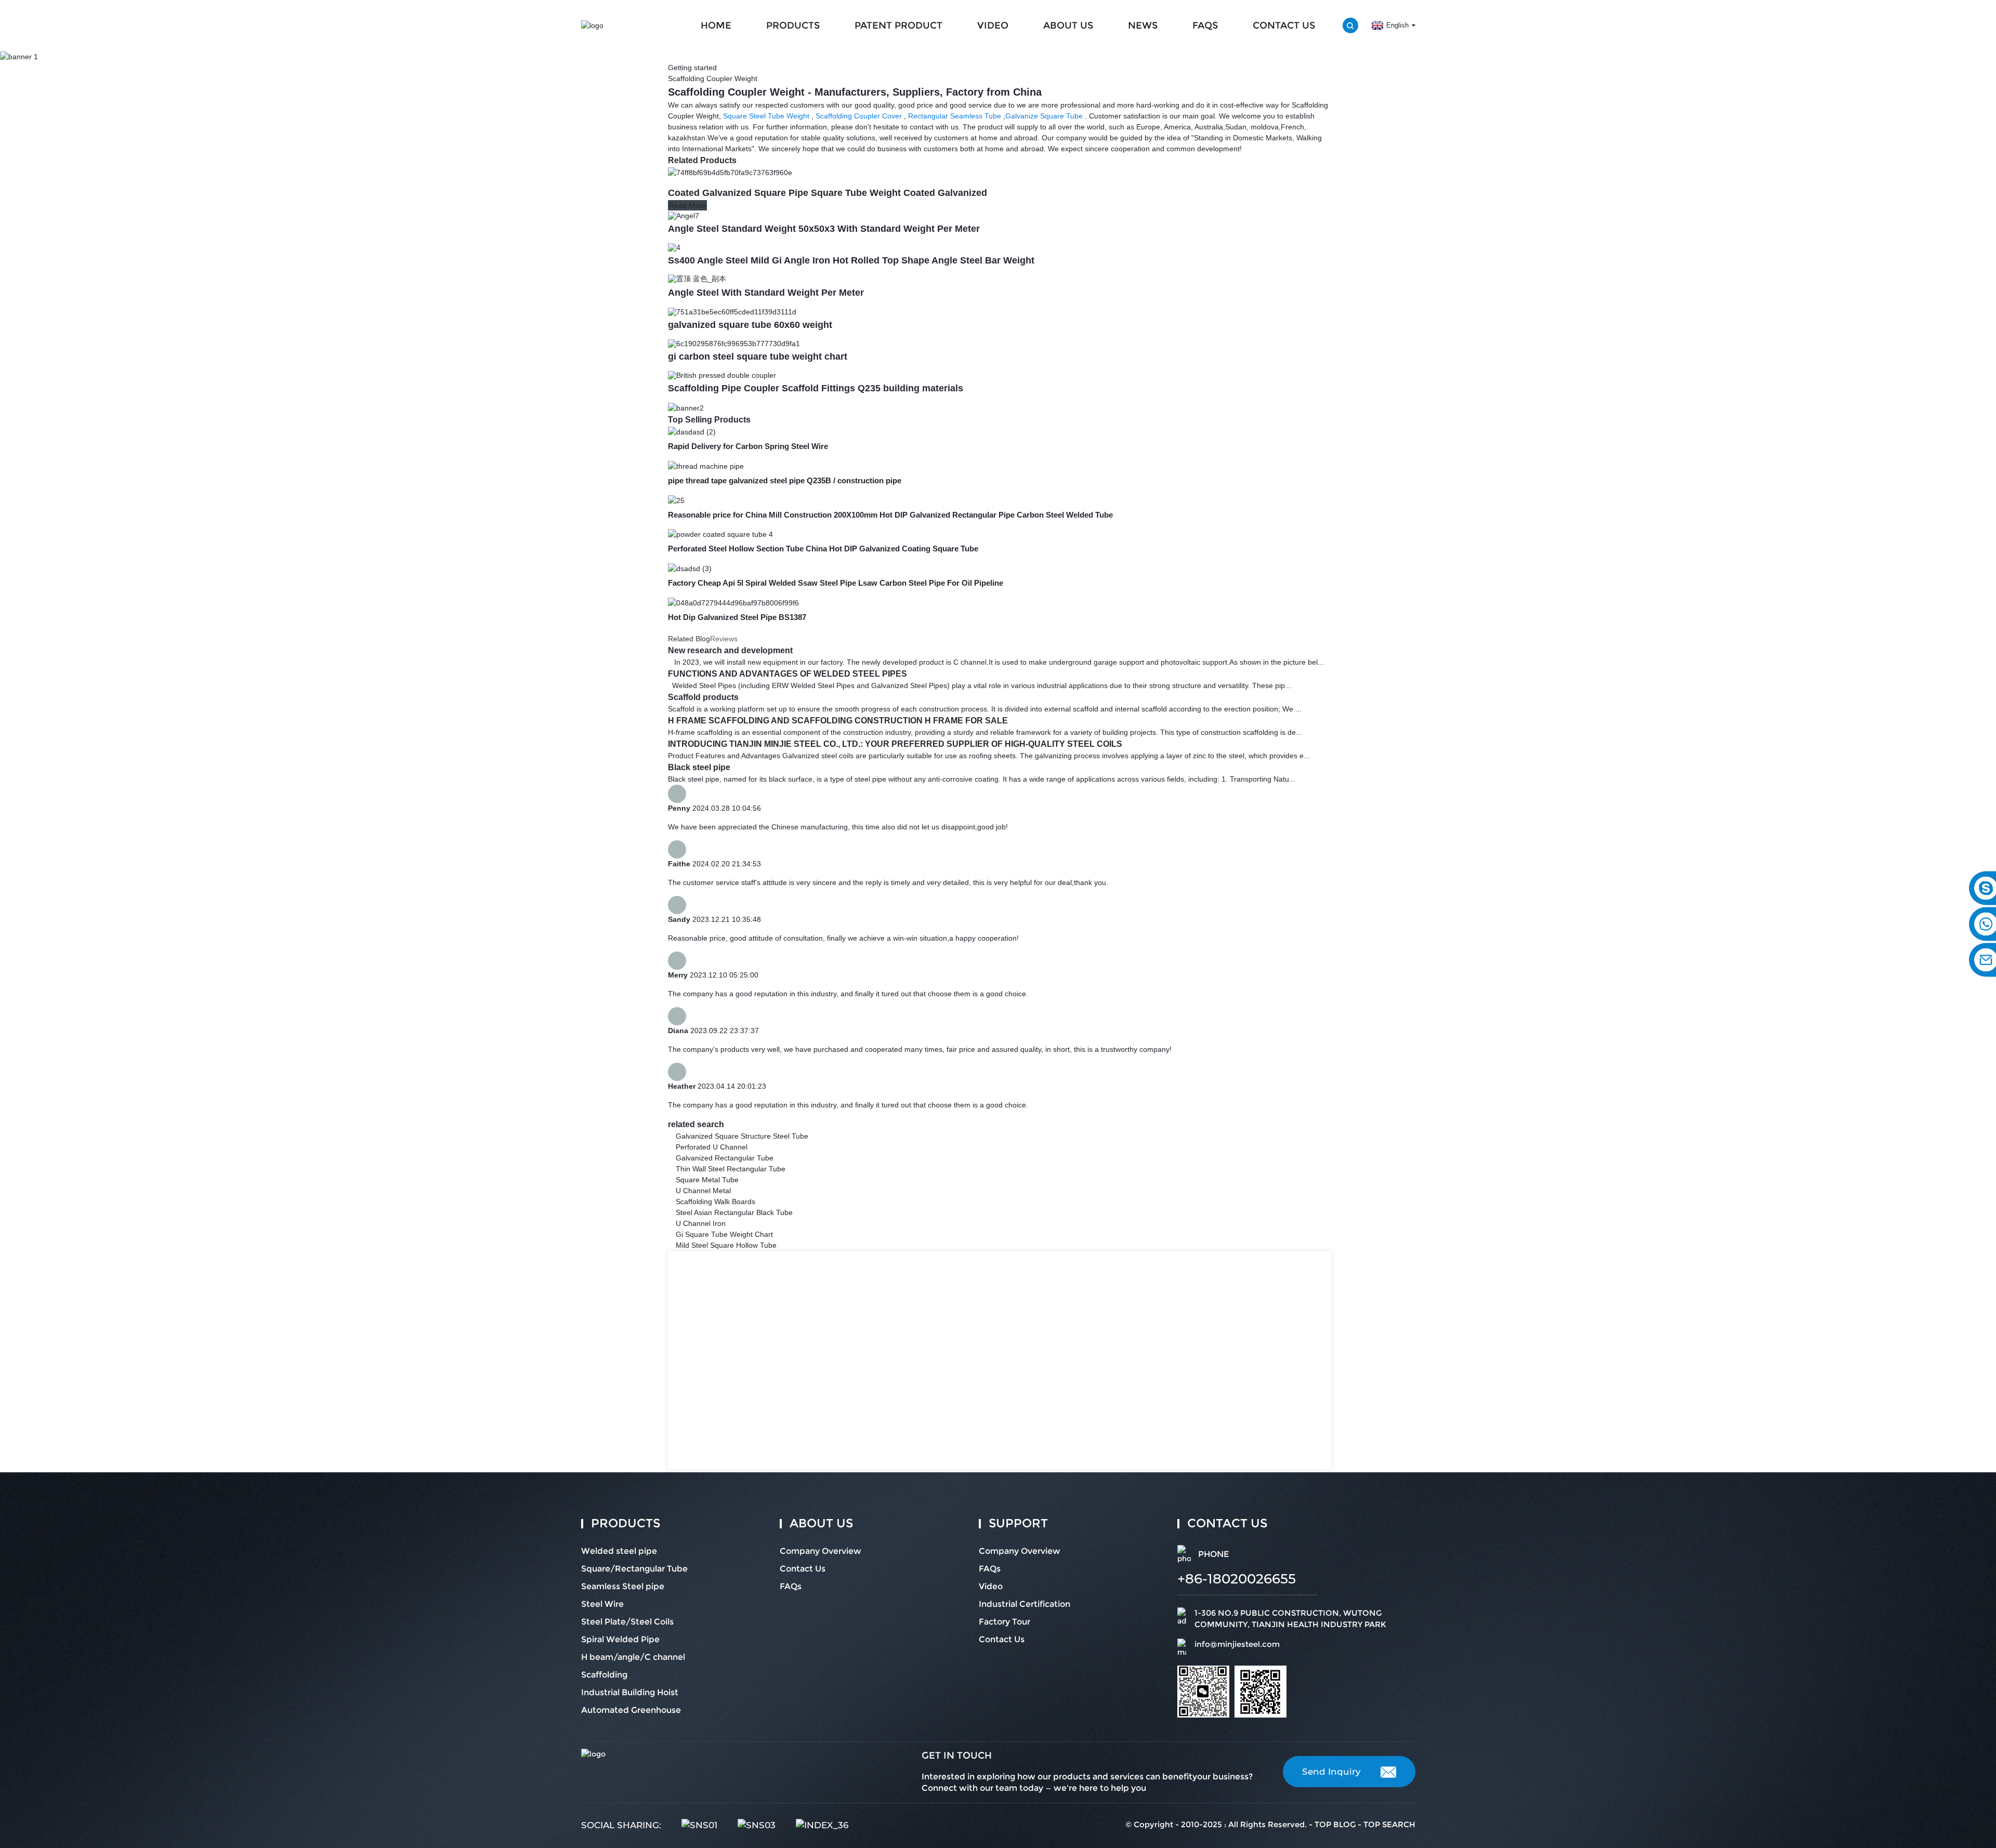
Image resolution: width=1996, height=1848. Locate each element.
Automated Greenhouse (631, 1710)
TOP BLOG (1335, 1824)
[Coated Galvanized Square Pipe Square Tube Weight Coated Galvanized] (730, 172)
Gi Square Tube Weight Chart (724, 1234)
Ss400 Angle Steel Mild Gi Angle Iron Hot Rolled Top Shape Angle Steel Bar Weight (851, 260)
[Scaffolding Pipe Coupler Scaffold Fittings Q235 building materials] (722, 375)
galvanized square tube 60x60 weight (750, 325)
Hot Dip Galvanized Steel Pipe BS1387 (737, 617)
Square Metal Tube (707, 1180)
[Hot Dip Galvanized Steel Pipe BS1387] (733, 602)
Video (993, 25)
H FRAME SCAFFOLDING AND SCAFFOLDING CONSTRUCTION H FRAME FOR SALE (838, 721)
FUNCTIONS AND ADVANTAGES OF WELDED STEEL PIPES (787, 674)
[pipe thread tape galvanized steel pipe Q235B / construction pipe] (706, 466)
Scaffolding (604, 1675)
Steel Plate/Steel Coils (627, 1622)
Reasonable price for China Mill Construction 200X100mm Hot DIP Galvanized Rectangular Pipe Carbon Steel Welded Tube (890, 515)
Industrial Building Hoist (630, 1692)
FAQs (1205, 25)
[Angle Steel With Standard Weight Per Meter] (697, 279)
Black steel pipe (699, 767)
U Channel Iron (701, 1223)
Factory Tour (1004, 1622)
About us (1068, 25)
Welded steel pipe (619, 1551)
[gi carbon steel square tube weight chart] (734, 343)
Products (793, 25)
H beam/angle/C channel (633, 1657)
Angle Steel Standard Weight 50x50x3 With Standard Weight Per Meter (824, 229)
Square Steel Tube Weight (766, 116)
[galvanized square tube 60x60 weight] (732, 311)
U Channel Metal (703, 1191)
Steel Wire (602, 1604)
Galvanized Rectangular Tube (725, 1158)
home (716, 25)
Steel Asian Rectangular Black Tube (734, 1212)
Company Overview (820, 1551)
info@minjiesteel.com (1237, 1644)
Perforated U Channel (712, 1147)
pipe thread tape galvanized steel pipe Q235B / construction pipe (785, 480)
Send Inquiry (1331, 1772)
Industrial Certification (1025, 1604)
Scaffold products (703, 697)
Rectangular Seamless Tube (955, 116)
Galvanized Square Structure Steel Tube (742, 1136)
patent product (898, 25)
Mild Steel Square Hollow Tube (726, 1245)
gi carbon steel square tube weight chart (758, 357)
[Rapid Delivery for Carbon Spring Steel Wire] (692, 431)
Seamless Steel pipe (623, 1586)
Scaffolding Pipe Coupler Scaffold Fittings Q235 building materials (816, 388)
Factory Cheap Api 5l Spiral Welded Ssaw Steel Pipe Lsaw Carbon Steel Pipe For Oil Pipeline (836, 583)
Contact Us (1284, 25)
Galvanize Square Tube (1044, 116)
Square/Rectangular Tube (634, 1569)
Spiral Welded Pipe (620, 1639)
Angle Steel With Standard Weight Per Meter (766, 293)
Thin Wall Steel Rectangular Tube (731, 1169)
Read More (687, 205)
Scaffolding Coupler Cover (859, 116)
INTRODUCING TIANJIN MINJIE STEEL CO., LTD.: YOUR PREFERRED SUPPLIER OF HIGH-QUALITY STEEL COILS (895, 744)
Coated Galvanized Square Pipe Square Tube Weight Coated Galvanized (828, 193)
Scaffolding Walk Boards (715, 1202)
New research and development (730, 650)
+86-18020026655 (1237, 1579)
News (1143, 25)
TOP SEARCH (1389, 1824)
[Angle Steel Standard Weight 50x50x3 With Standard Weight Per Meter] (684, 215)
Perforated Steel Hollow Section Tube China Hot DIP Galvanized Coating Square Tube (823, 549)
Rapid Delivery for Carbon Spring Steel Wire (748, 446)
